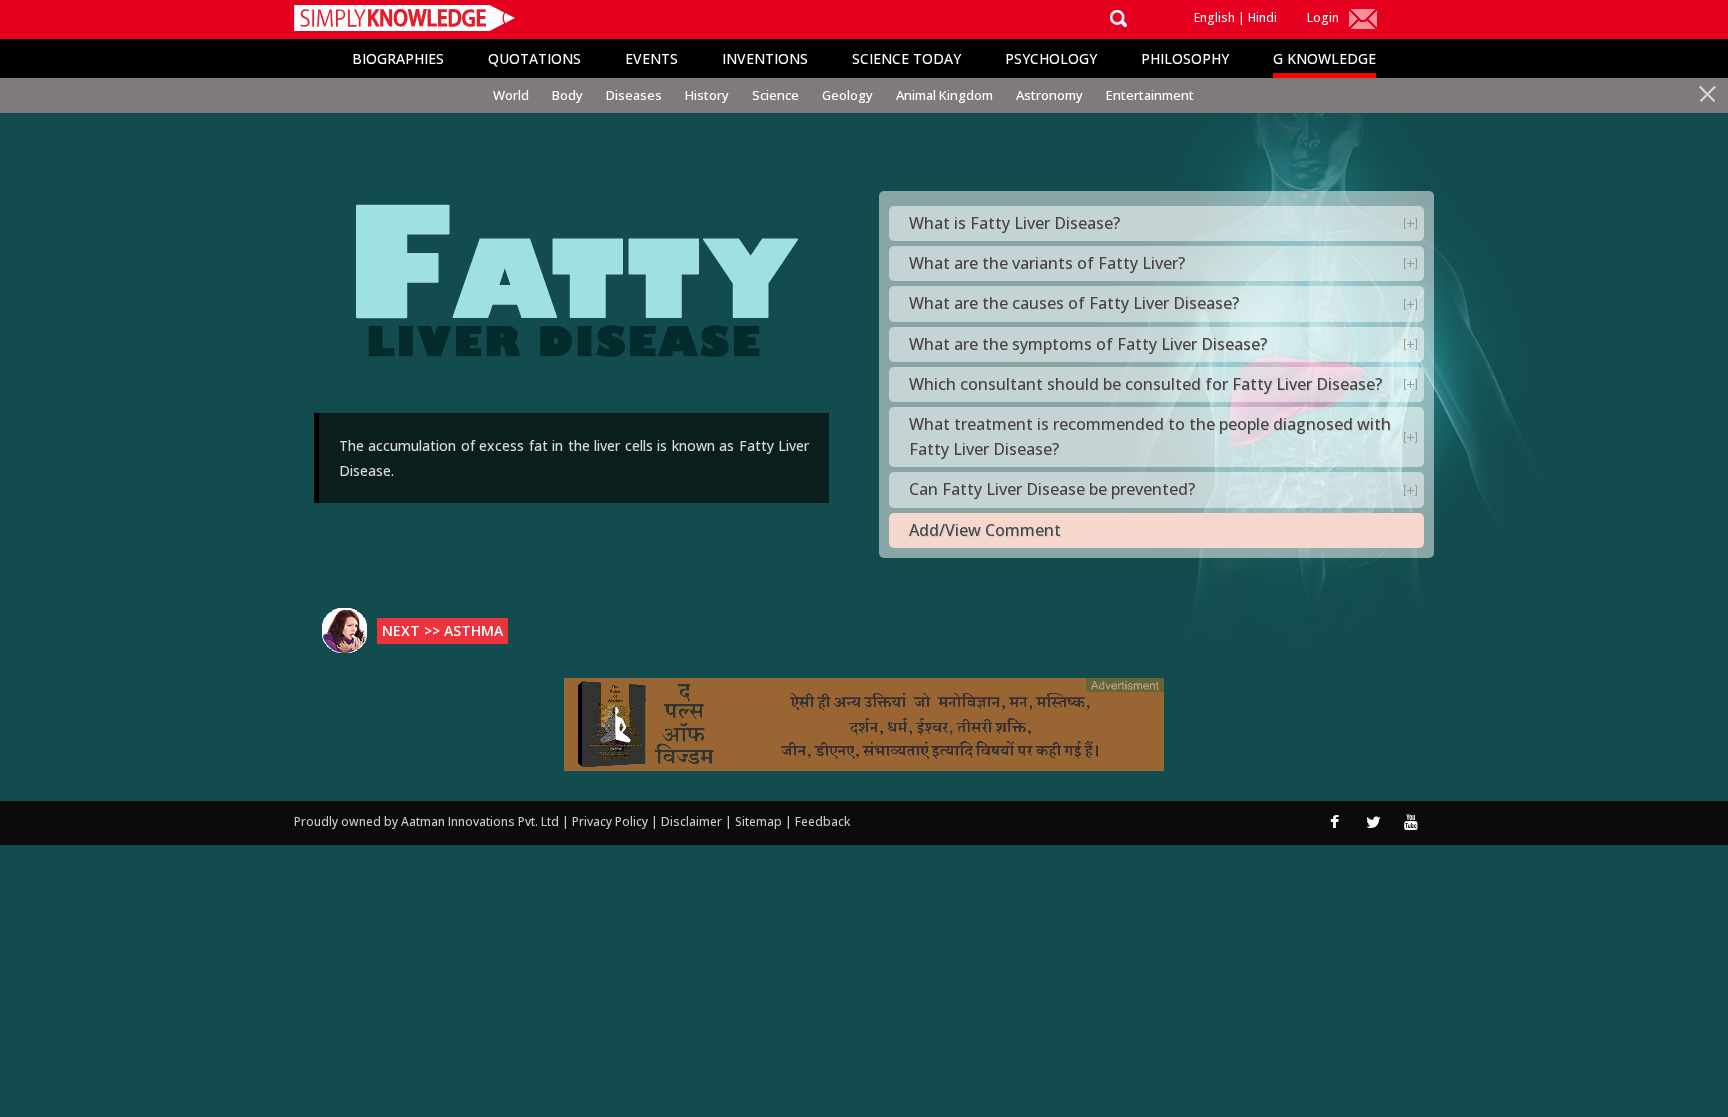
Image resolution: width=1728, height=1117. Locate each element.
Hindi (1262, 17)
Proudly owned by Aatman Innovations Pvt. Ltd (426, 821)
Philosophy (1185, 58)
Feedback (822, 821)
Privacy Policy (611, 821)
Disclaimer (691, 821)
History (707, 95)
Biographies (398, 58)
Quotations (534, 58)
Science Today (906, 58)
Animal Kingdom (944, 95)
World (511, 95)
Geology (847, 95)
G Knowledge (1324, 58)
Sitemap (760, 821)
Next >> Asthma (442, 630)
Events (651, 58)
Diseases (634, 95)
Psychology (1051, 58)
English (1214, 17)
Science (775, 95)
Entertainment (1150, 95)
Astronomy (1049, 95)
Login (1323, 17)
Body (567, 95)
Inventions (765, 58)
